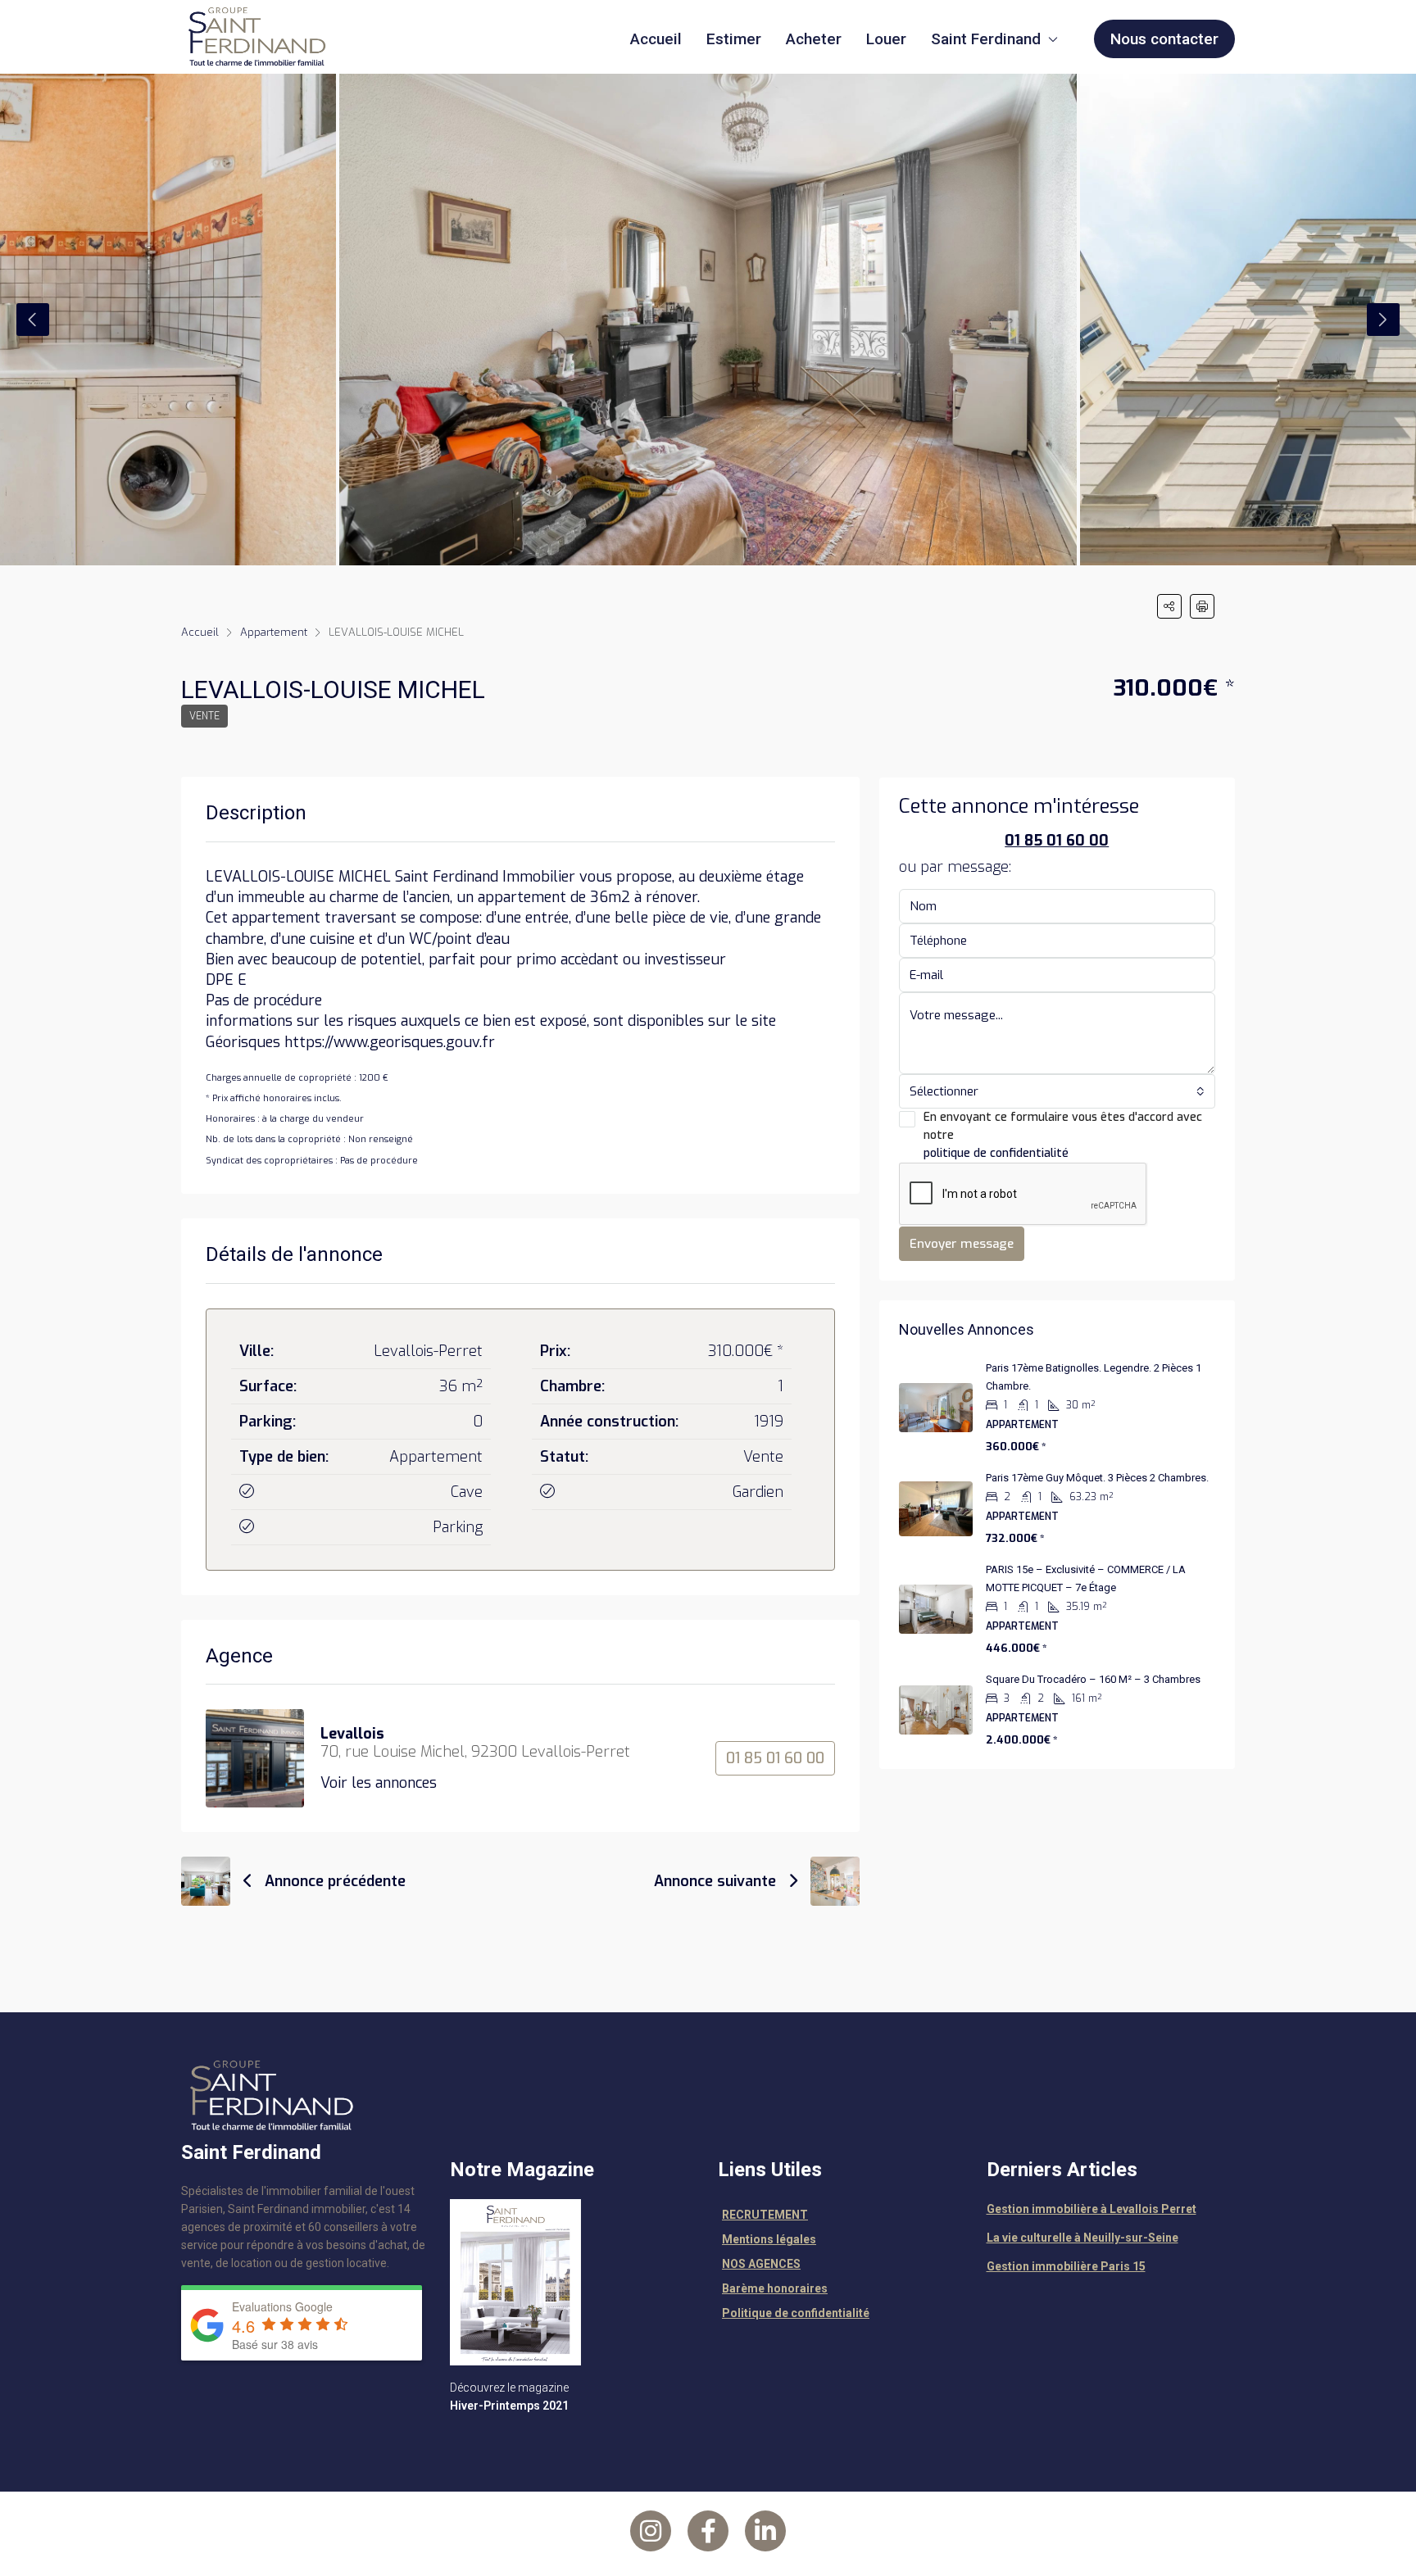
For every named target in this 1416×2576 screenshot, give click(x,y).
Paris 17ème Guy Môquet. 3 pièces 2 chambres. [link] (1097, 1478)
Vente (204, 716)
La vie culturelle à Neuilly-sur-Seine (1082, 2238)
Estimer (734, 39)
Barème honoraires (775, 2288)
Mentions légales (769, 2239)
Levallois (352, 1734)
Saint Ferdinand (986, 39)
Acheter (814, 39)
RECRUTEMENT (765, 2215)
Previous (33, 320)
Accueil (656, 39)
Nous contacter (1164, 39)
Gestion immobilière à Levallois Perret (1091, 2209)
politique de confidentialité (996, 1153)
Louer (886, 39)
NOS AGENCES (761, 2264)
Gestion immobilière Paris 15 (1066, 2266)
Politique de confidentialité (796, 2313)
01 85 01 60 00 (775, 1758)
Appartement (274, 632)
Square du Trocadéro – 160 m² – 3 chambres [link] (1093, 1679)
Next (1383, 320)
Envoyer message (962, 1244)
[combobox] (1057, 1091)
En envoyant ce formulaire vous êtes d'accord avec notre (1063, 1135)
